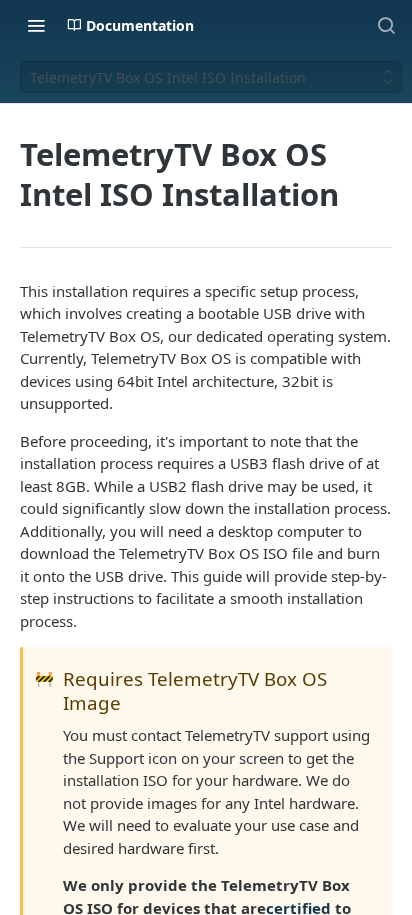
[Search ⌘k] (386, 25)
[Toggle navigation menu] (36, 25)
